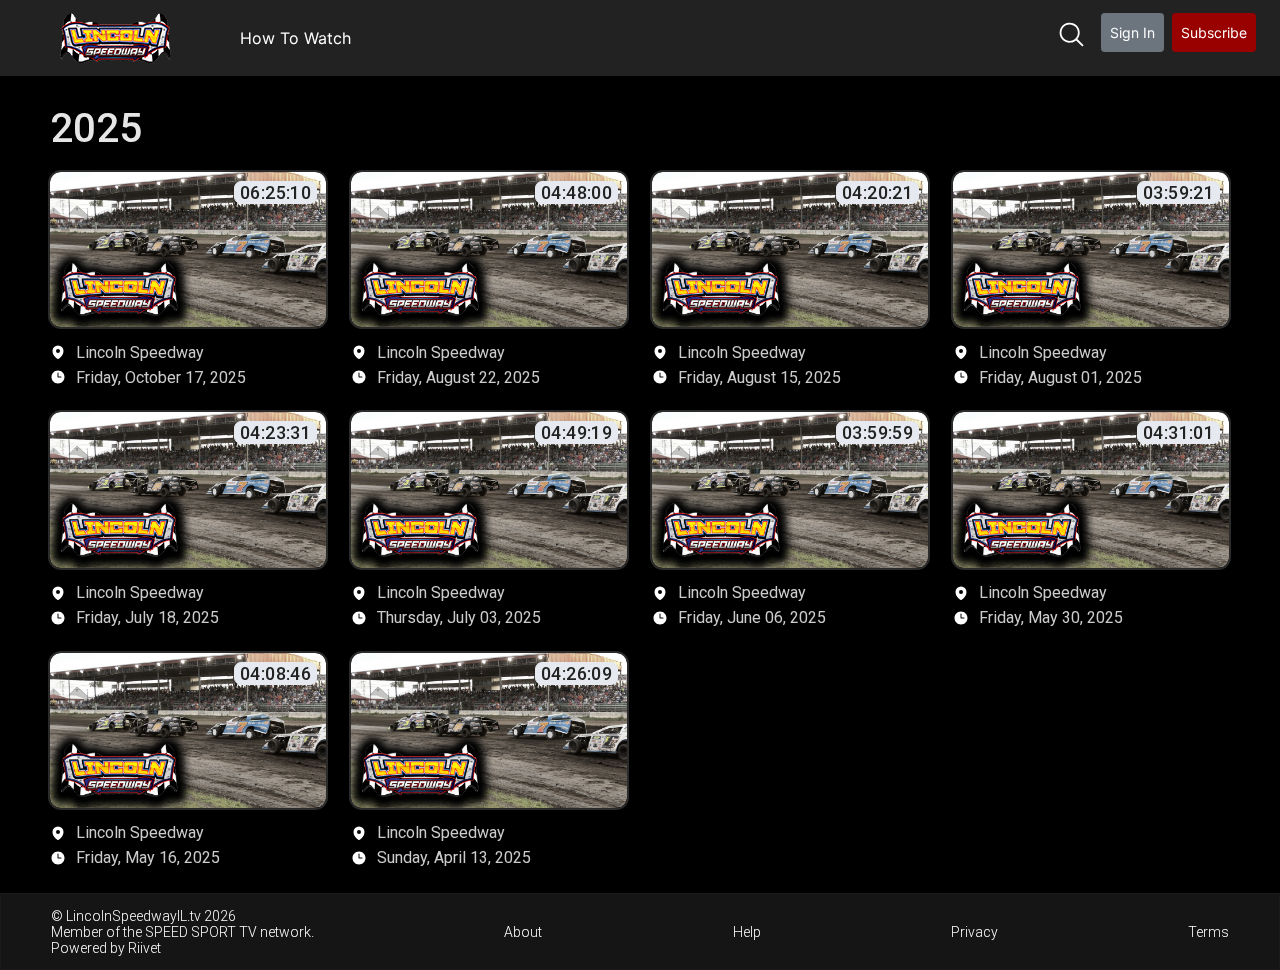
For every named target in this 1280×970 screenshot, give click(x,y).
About (523, 932)
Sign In (1132, 32)
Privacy (974, 932)
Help (747, 932)
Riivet (144, 948)
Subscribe (1214, 32)
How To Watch (295, 38)
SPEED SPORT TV (201, 932)
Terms (1208, 932)
